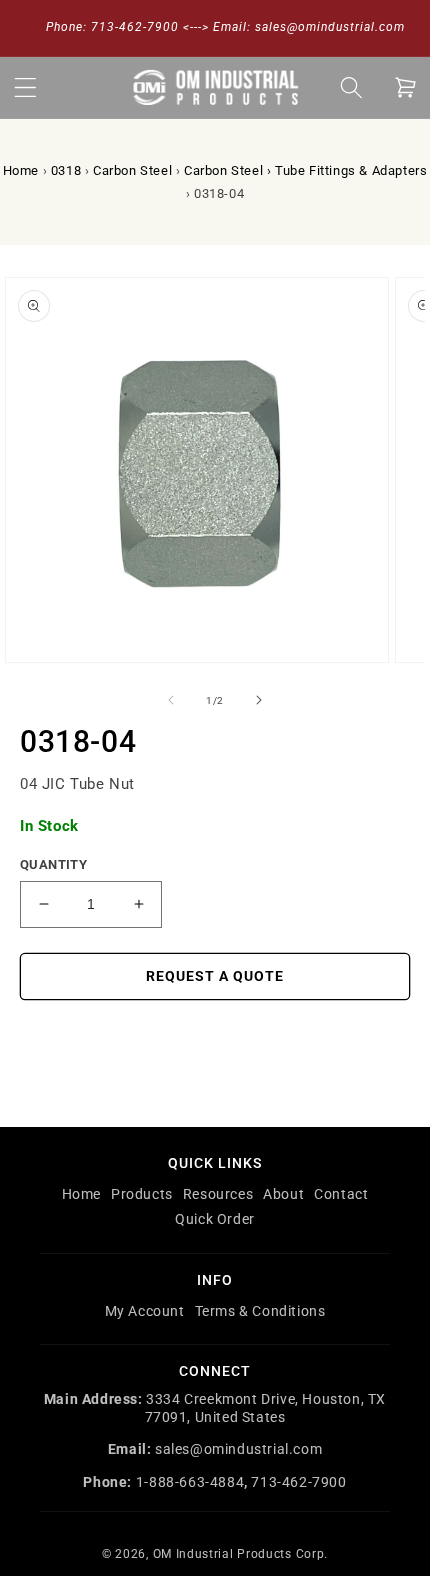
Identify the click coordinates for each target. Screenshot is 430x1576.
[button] (25, 87)
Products (142, 1194)
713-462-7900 (298, 1482)
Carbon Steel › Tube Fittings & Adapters (305, 170)
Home (21, 170)
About (283, 1194)
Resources (218, 1194)
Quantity (53, 864)
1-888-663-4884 (190, 1482)
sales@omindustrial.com (238, 1449)
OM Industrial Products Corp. (241, 1554)
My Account (145, 1311)
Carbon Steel (132, 170)
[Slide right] (259, 700)
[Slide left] (171, 700)
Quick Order (215, 1219)
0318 (66, 170)
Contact (341, 1194)
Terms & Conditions (260, 1311)
